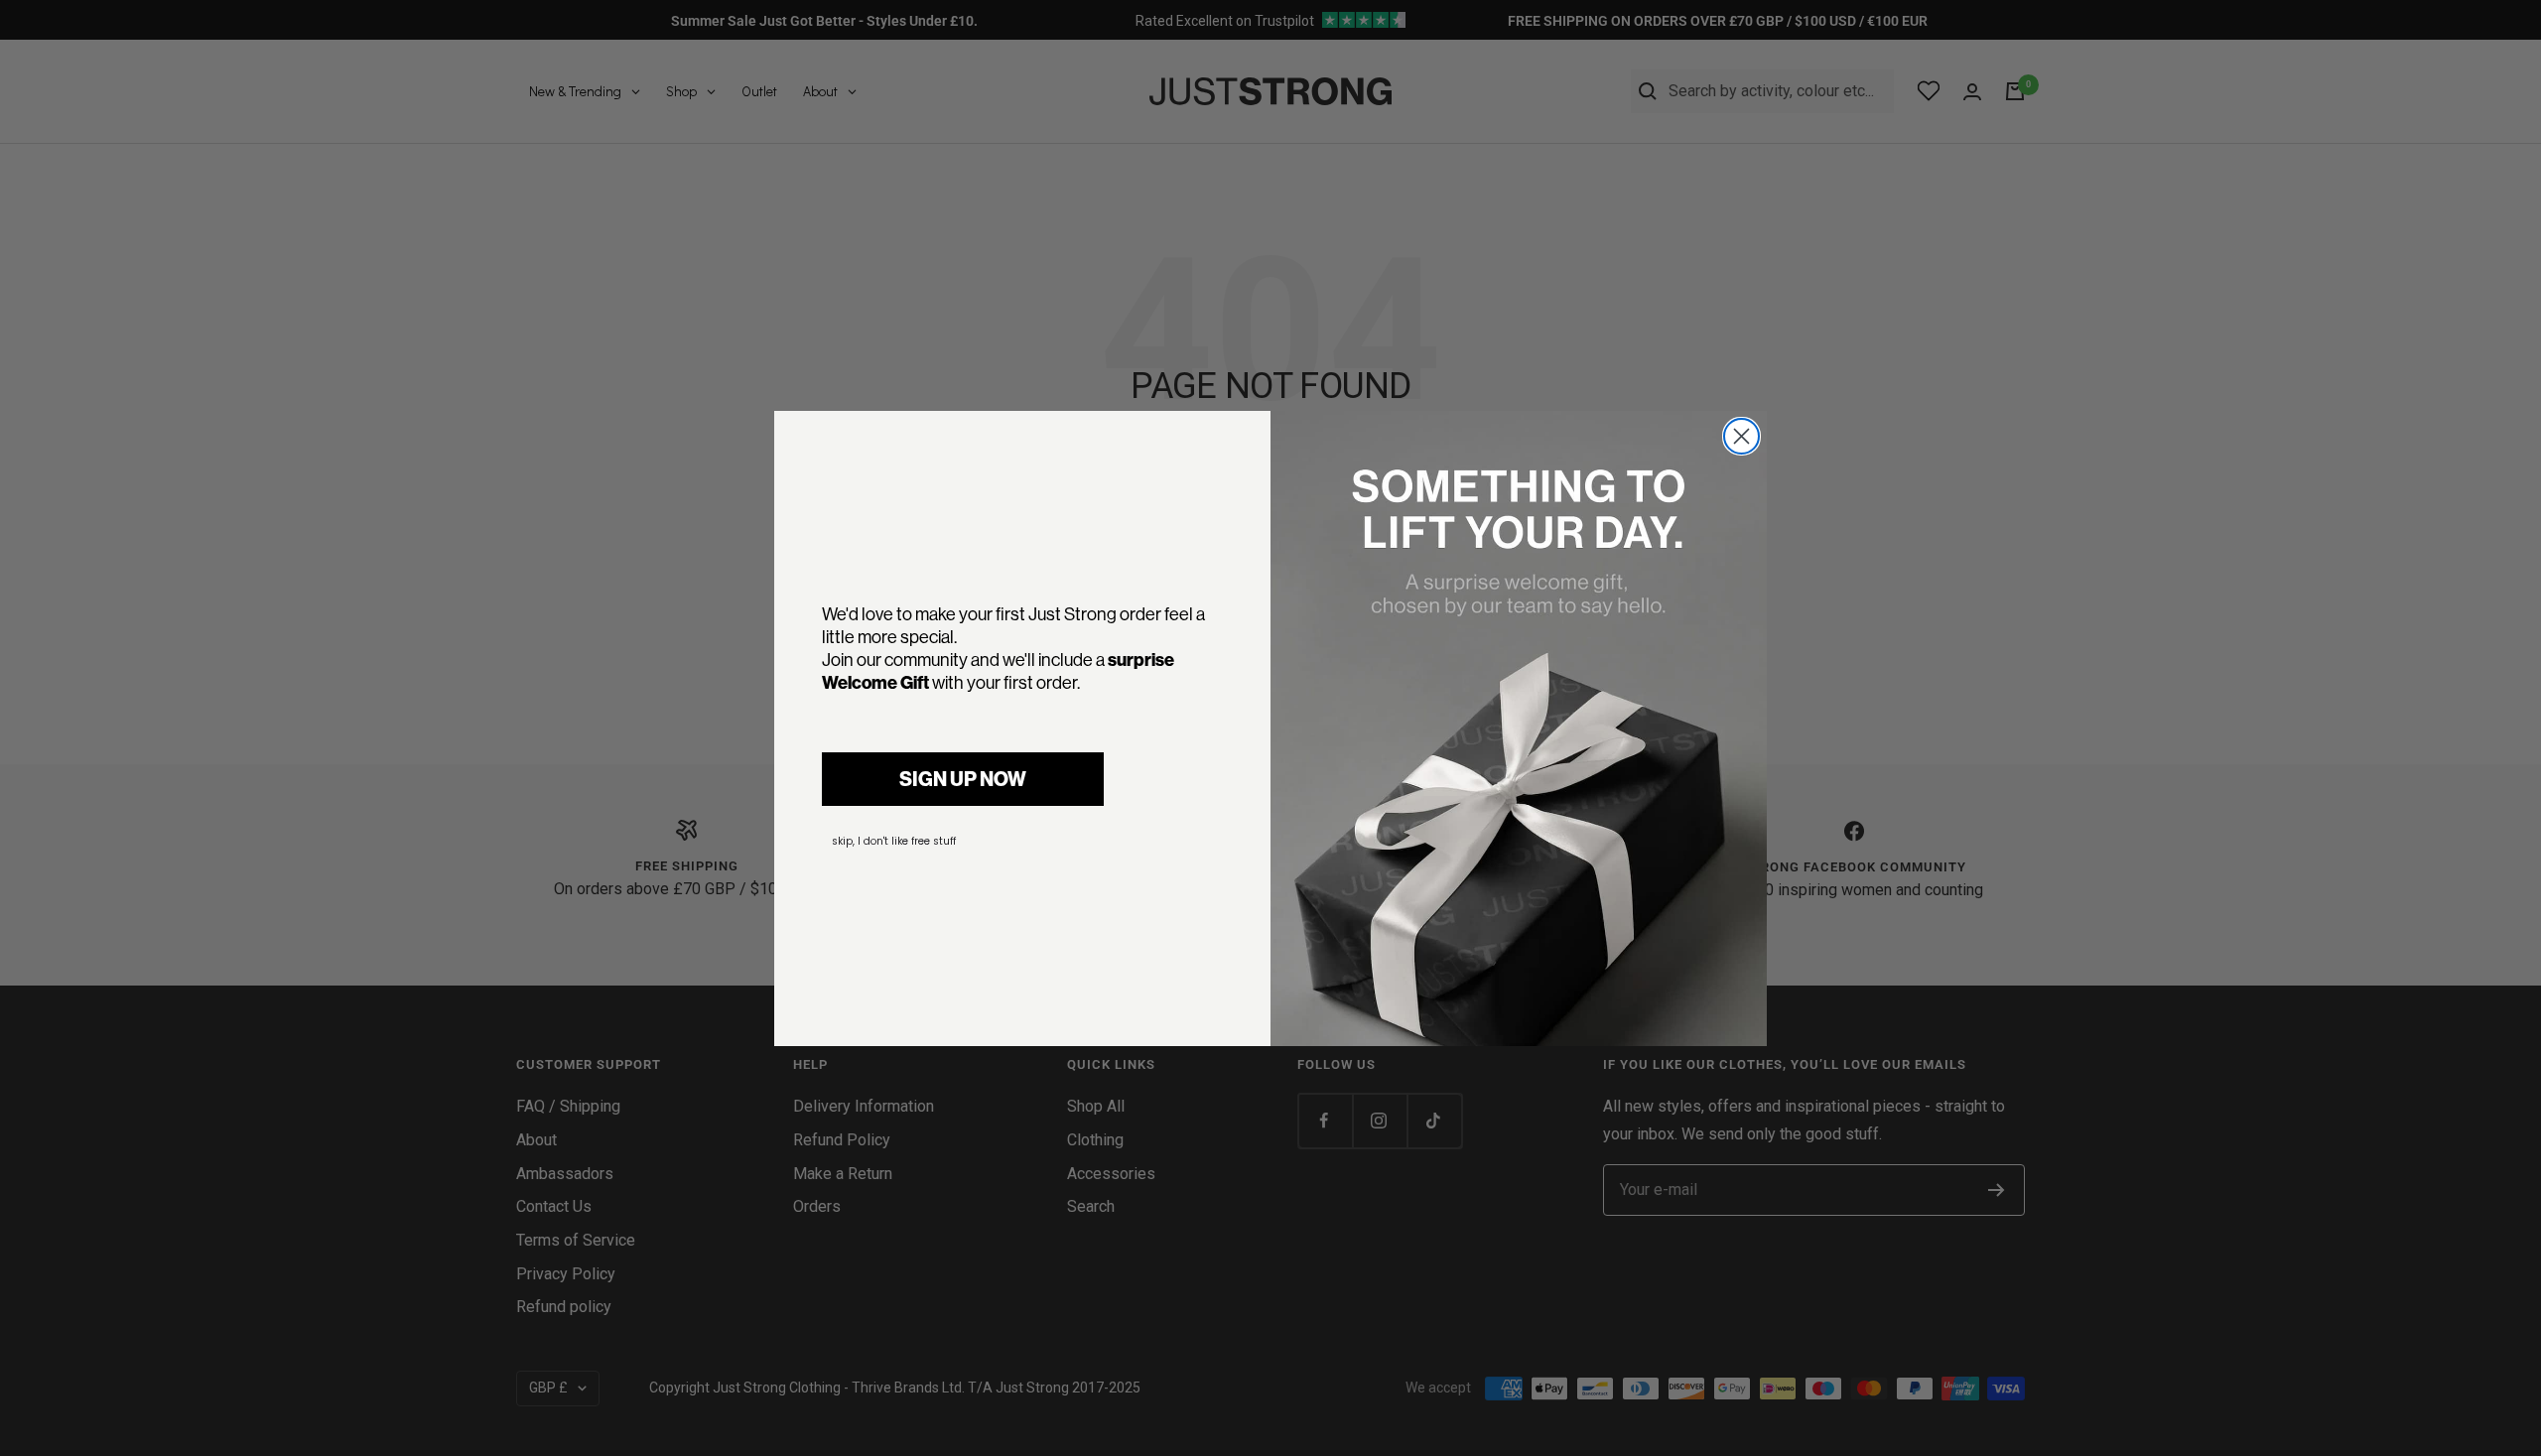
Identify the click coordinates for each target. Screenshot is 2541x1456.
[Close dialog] (1741, 436)
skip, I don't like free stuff (894, 841)
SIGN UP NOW (963, 779)
